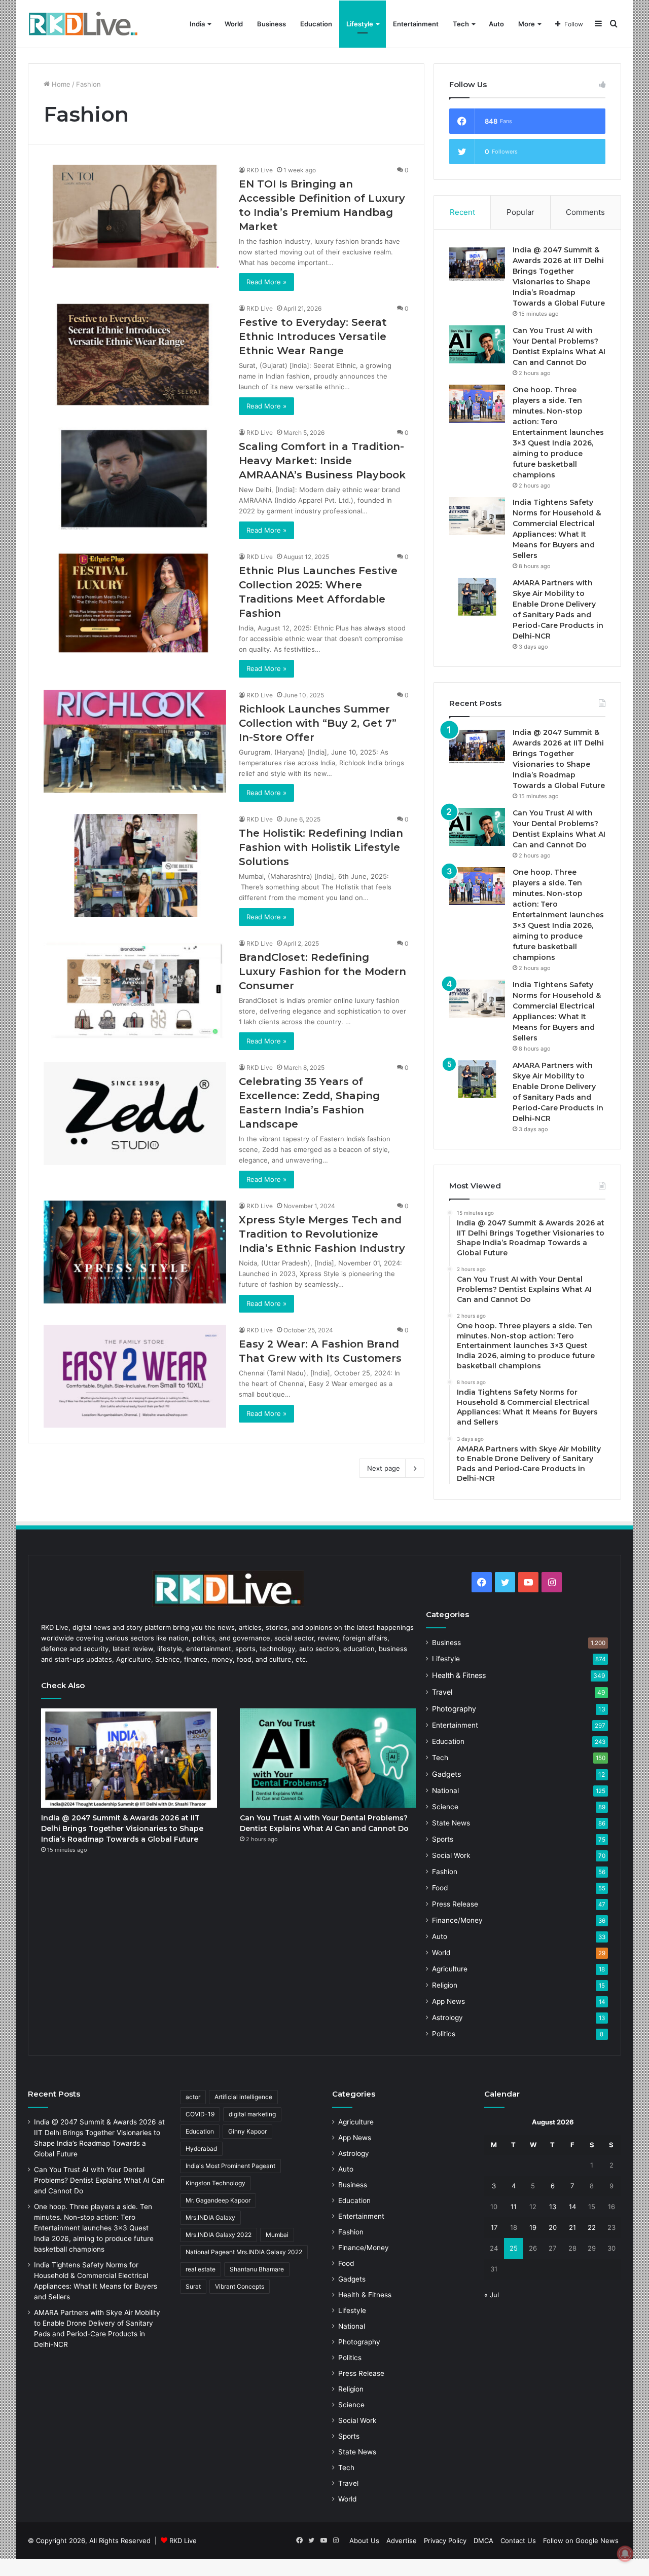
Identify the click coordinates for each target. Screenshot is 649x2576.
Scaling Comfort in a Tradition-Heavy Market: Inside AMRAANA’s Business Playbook (322, 461)
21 (572, 2227)
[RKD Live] (83, 24)
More (527, 24)
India (197, 24)
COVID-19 (200, 2114)
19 (533, 2227)
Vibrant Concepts (240, 2286)
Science (445, 1807)
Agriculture (450, 1969)
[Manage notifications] (625, 2554)
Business (272, 24)
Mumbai (277, 2235)
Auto (496, 24)
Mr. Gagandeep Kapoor (218, 2200)
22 (592, 2227)
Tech (461, 24)
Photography (454, 1709)
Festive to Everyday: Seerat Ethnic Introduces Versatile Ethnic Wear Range (313, 337)
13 (553, 2207)
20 (553, 2227)
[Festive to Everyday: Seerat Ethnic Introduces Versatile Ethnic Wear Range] (135, 354)
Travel (442, 1692)
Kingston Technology (215, 2183)
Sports (443, 1839)
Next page (384, 1468)
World (234, 24)
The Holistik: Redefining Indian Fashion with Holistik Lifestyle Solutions (321, 847)
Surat (193, 2286)
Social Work (451, 1855)
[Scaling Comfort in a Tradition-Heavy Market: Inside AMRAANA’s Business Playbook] (135, 479)
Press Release (455, 1904)
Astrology (447, 2018)
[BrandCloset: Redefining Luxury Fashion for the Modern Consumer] (135, 990)
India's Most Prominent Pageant (230, 2166)
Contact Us (518, 2541)
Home (60, 84)
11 (514, 2207)
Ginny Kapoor (247, 2131)
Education (316, 24)
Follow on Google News (581, 2541)
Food (440, 1888)
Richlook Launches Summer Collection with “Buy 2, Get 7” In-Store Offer (318, 723)
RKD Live (260, 170)
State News (451, 1823)
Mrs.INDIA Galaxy (210, 2217)
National (445, 1790)
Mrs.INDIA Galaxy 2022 (219, 2235)
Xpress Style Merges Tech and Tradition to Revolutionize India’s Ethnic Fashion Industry (322, 1234)
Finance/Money (457, 1920)
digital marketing (252, 2114)
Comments (585, 212)
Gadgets (446, 1774)
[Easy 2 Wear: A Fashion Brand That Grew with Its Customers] (135, 1376)
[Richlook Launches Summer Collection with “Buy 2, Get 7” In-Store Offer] (135, 741)
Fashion (445, 1872)
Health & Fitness (459, 1675)
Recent (462, 212)
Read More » (266, 282)
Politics (444, 2034)
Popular (520, 212)
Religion (445, 1985)
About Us (364, 2541)
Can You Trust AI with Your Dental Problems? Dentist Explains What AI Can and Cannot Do (99, 2180)
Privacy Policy (445, 2541)
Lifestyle (360, 24)
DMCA (483, 2541)
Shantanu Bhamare (257, 2269)
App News (448, 2001)
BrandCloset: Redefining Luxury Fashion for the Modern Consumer (322, 972)
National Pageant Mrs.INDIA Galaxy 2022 (244, 2252)
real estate (201, 2269)
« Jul (492, 2295)
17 (494, 2227)
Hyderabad (201, 2149)
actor (193, 2097)
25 (514, 2248)
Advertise (402, 2541)
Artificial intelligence (243, 2097)
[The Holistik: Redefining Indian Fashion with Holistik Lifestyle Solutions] (135, 865)
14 (572, 2207)
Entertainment (416, 24)
